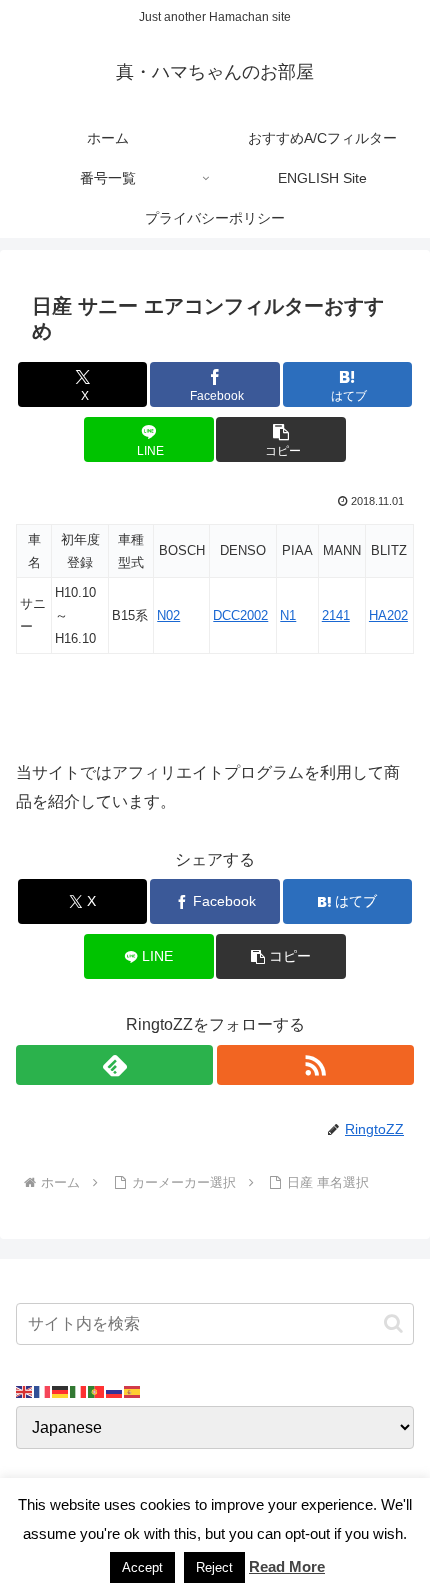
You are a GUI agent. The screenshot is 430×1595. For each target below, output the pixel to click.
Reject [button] (214, 1567)
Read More (287, 1566)
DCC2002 (240, 615)
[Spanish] (133, 1390)
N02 (168, 615)
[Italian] (79, 1390)
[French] (43, 1390)
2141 (336, 615)
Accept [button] (142, 1567)
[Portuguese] (97, 1390)
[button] (280, 439)
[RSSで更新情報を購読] (315, 1065)
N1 (288, 615)
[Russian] (115, 1390)
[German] (61, 1390)
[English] (25, 1390)
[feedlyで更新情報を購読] (114, 1065)
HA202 (388, 615)
